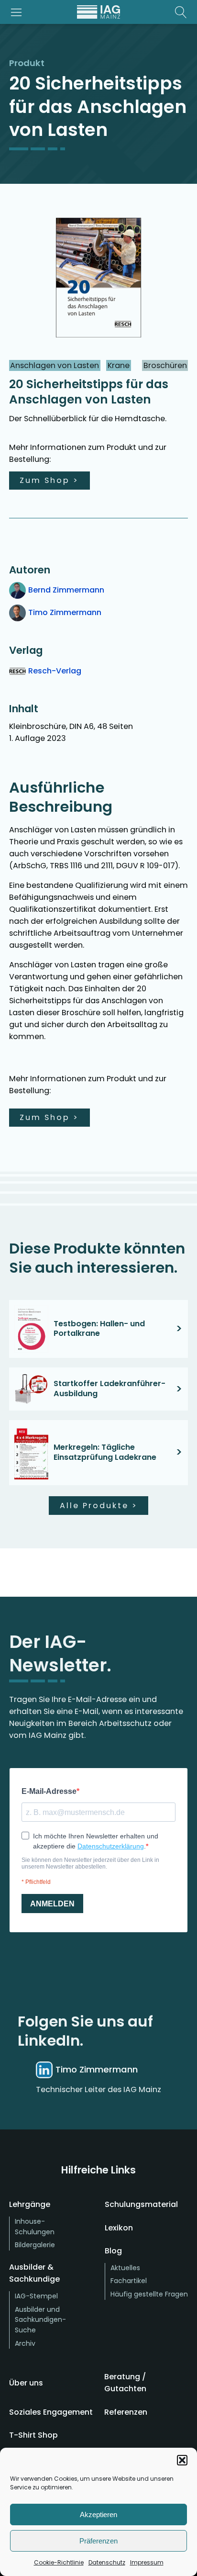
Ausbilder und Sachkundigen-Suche (40, 2320)
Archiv (25, 2343)
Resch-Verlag (55, 671)
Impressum (147, 2562)
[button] (182, 2460)
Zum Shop (49, 480)
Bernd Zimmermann (66, 590)
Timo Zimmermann (65, 612)
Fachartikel (129, 2281)
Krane (119, 365)
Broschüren (165, 365)
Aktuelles (125, 2268)
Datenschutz (107, 2562)
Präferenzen (98, 2541)
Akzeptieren (98, 2514)
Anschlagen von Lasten (55, 365)
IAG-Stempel (36, 2296)
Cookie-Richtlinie (59, 2562)
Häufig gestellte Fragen (149, 2294)
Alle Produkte (99, 1506)
